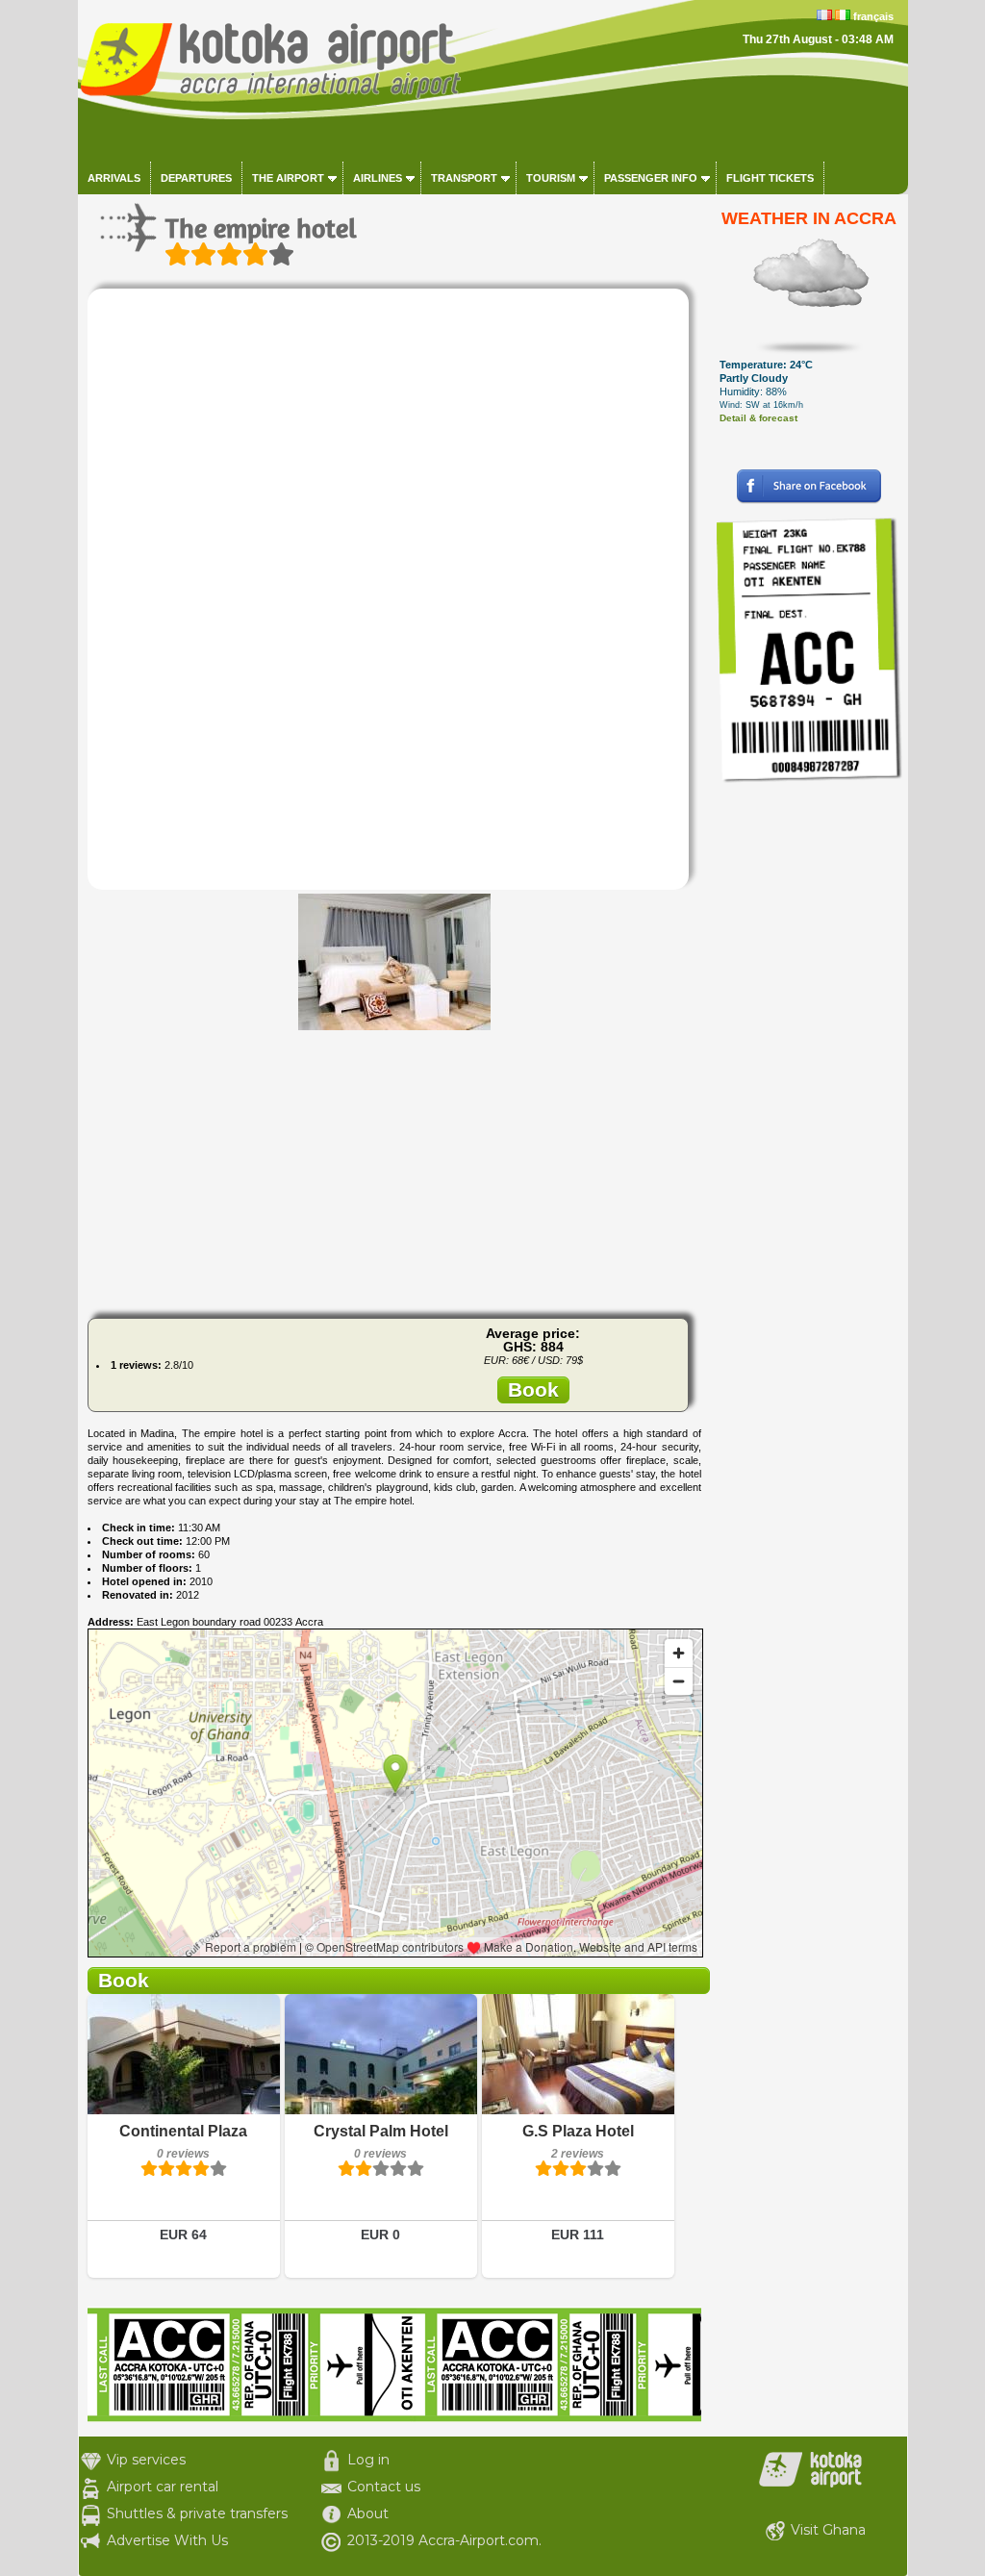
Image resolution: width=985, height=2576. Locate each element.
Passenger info (651, 178)
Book (533, 1389)
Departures (196, 178)
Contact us (384, 2487)
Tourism (551, 178)
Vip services (146, 2460)
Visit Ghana (828, 2530)
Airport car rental (163, 2487)
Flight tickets (770, 178)
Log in (368, 2460)
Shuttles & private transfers (197, 2513)
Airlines (378, 178)
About (368, 2513)
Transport (464, 178)
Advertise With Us (167, 2540)
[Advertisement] (394, 1169)
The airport (288, 178)
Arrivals (114, 178)
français (873, 16)
